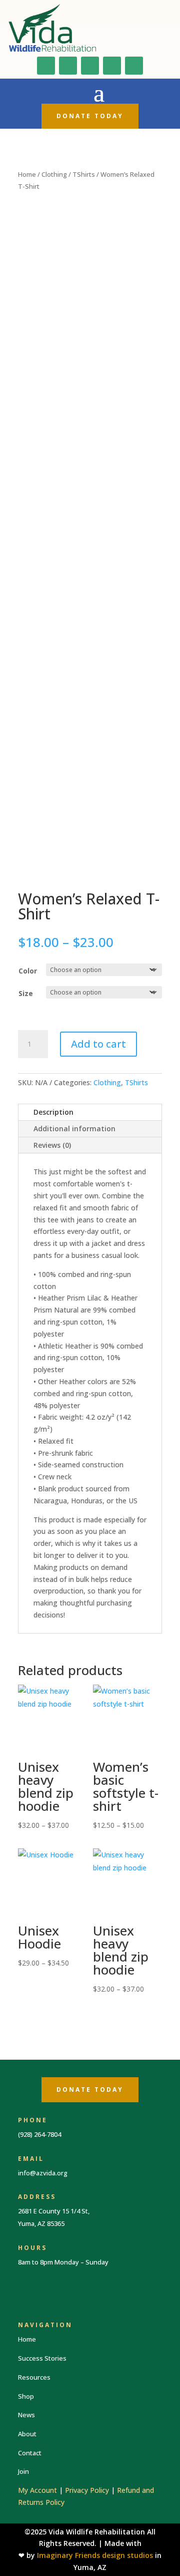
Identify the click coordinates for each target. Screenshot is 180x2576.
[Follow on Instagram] (68, 66)
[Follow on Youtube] (90, 66)
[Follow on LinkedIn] (112, 66)
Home (27, 174)
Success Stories (42, 2358)
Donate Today (90, 116)
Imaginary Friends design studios (95, 2555)
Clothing (54, 174)
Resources (34, 2377)
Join (23, 2471)
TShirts (84, 174)
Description (53, 1112)
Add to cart (98, 1044)
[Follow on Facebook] (46, 66)
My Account (37, 2490)
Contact (30, 2453)
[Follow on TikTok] (134, 66)
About (27, 2434)
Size (26, 993)
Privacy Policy (87, 2490)
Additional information (74, 1129)
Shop (26, 2396)
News (26, 2415)
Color (28, 971)
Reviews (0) (52, 1145)
